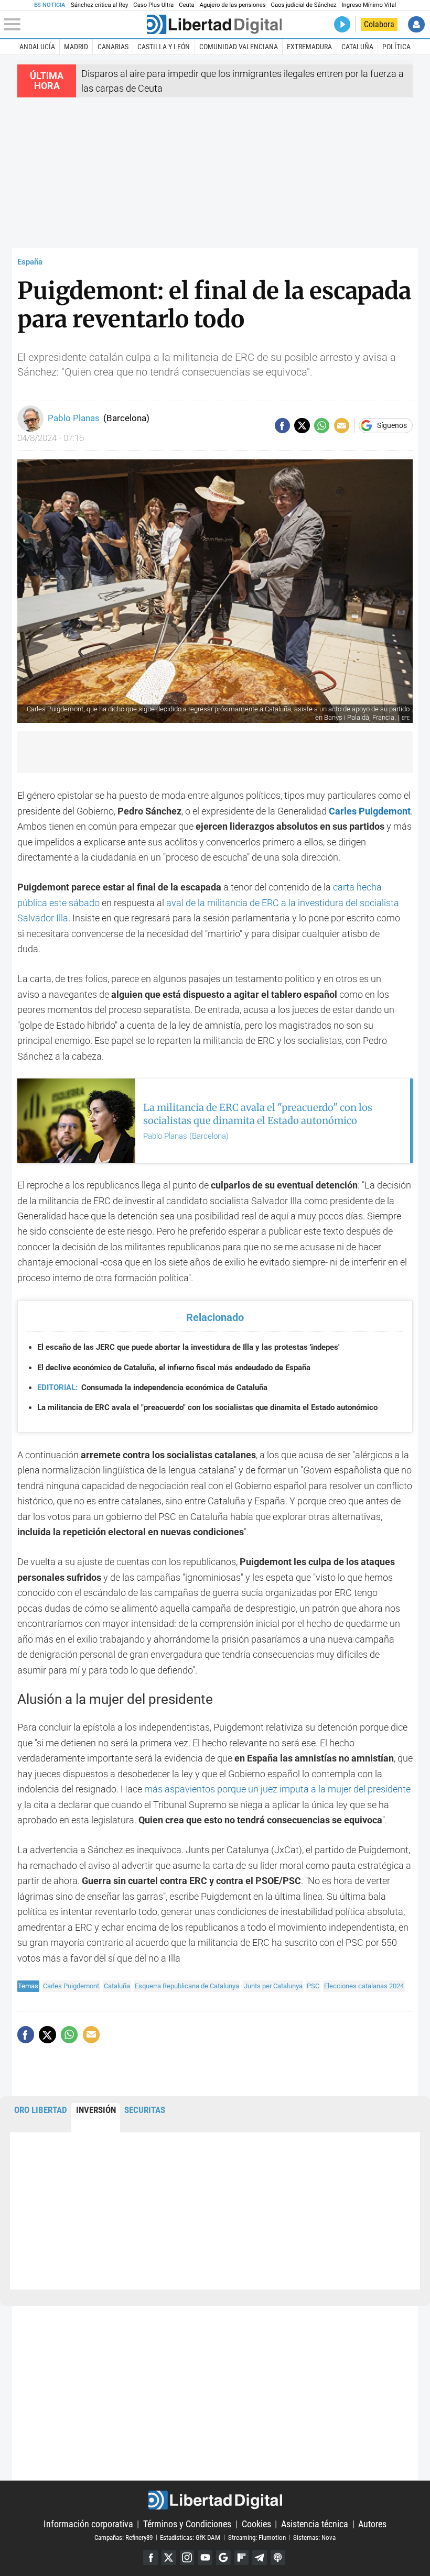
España (30, 262)
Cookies (256, 2524)
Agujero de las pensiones (233, 5)
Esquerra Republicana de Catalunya (187, 1986)
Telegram (260, 2558)
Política (396, 47)
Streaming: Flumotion (257, 2537)
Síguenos (392, 426)
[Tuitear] (302, 426)
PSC (313, 1986)
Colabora (379, 24)
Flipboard (242, 2558)
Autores (372, 2524)
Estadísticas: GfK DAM (190, 2537)
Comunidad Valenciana (239, 47)
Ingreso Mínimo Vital (369, 5)
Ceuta (186, 5)
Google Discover (223, 2558)
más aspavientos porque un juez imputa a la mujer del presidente (277, 1789)
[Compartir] (282, 426)
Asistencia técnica (315, 2524)
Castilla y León (164, 47)
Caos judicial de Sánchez (304, 5)
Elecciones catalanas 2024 (364, 1986)
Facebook (150, 2558)
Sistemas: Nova (314, 2537)
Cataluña (357, 47)
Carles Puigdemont (71, 1986)
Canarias (113, 47)
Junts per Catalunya (273, 1986)
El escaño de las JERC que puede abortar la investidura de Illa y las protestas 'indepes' (188, 1347)
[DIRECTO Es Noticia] (342, 24)
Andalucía (37, 47)
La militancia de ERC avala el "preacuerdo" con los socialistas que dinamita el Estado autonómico (207, 1407)
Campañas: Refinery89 (123, 2537)
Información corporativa (88, 2524)
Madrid (76, 47)
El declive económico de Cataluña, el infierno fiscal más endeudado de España (174, 1368)
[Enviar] (322, 426)
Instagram (187, 2558)
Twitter (169, 2558)
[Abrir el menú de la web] (74, 25)
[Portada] (214, 24)
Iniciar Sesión (416, 24)
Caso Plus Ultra (153, 5)
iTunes (278, 2558)
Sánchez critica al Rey (99, 5)
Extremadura (309, 47)
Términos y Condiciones (187, 2524)
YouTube (205, 2558)
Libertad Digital (215, 2500)
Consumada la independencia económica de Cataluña (152, 1388)
